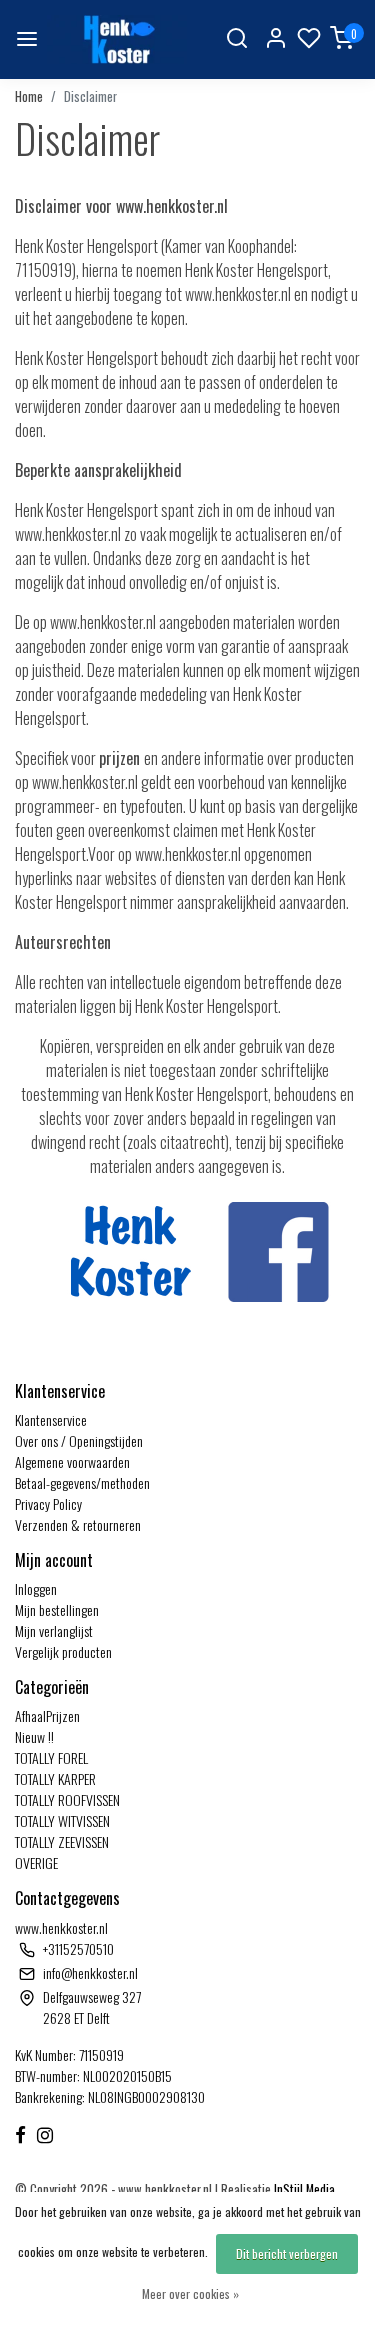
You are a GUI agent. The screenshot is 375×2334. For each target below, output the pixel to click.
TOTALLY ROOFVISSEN (67, 1799)
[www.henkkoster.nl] (117, 39)
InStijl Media (303, 2189)
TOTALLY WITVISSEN (62, 1820)
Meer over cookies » (190, 2293)
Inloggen (36, 1588)
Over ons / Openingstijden (79, 1440)
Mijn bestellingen (57, 1609)
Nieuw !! (34, 1736)
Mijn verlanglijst (54, 1630)
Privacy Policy (48, 1503)
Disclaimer (90, 96)
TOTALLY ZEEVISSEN (62, 1841)
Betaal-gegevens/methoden (82, 1482)
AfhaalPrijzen (47, 1715)
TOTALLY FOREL (51, 1757)
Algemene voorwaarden (72, 1461)
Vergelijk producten (63, 1651)
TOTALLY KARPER (55, 1778)
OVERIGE (36, 1862)
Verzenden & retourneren (78, 1524)
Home (29, 96)
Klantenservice (51, 1419)
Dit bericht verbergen (287, 2253)
